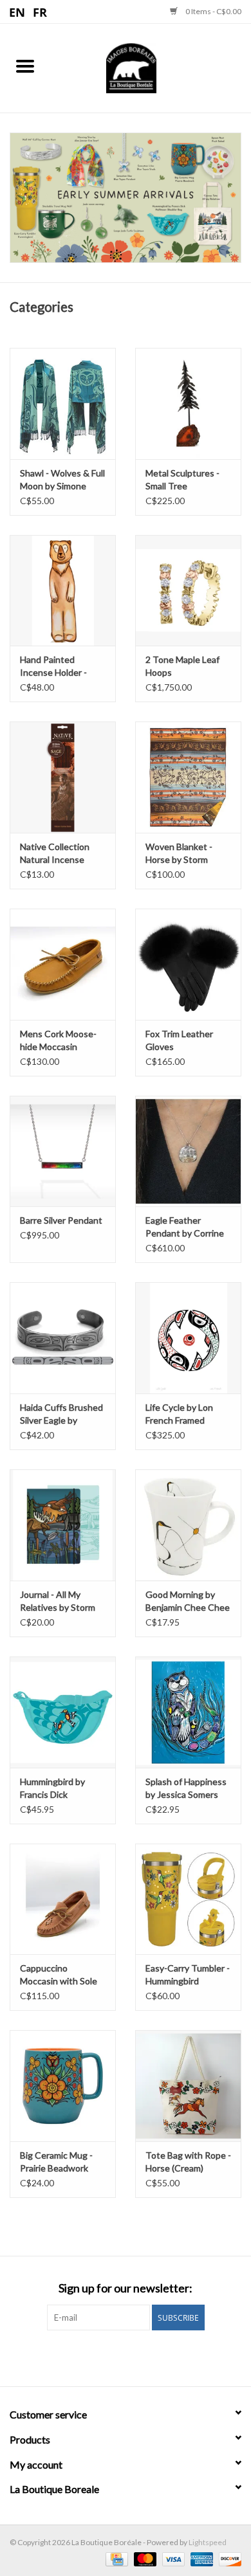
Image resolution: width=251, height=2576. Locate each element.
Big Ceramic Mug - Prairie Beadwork (56, 2162)
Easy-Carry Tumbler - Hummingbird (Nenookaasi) (188, 1975)
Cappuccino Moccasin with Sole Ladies (59, 1975)
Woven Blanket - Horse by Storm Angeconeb (179, 854)
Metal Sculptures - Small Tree (182, 479)
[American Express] (200, 2558)
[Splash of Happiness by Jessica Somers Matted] (188, 1712)
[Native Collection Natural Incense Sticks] (63, 777)
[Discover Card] (228, 2558)
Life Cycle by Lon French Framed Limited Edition (179, 1414)
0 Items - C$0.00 (213, 11)
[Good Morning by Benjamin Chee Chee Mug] (188, 1525)
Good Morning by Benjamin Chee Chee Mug (188, 1601)
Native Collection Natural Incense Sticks (55, 854)
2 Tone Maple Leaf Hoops (182, 666)
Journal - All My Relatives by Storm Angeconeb (58, 1601)
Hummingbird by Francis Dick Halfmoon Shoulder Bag (58, 1789)
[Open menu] (25, 66)
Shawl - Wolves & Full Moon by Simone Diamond (62, 480)
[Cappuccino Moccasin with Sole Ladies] (63, 1899)
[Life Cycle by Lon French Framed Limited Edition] (188, 1338)
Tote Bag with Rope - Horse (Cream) (188, 2162)
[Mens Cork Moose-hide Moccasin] (63, 964)
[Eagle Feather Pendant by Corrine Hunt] (188, 1151)
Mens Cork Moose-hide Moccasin (58, 1040)
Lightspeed (208, 2542)
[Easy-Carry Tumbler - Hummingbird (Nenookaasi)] (188, 1899)
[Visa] (172, 2558)
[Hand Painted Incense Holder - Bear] (63, 591)
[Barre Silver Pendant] (63, 1151)
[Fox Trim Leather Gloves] (188, 964)
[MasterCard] (144, 2558)
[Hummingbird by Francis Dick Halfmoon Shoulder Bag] (63, 1712)
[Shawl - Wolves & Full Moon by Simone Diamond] (63, 404)
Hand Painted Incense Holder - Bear (53, 667)
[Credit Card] (115, 2558)
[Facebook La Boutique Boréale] (115, 2357)
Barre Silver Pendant (61, 1220)
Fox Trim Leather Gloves (179, 1040)
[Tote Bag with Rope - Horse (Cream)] (188, 2086)
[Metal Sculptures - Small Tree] (188, 404)
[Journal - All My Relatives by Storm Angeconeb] (63, 1525)
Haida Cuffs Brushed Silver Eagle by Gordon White (61, 1414)
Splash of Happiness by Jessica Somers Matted (186, 1789)
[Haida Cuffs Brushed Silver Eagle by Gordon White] (63, 1338)
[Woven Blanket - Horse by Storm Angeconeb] (188, 777)
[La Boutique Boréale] (151, 67)
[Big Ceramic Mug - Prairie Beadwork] (63, 2086)
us (18, 12)
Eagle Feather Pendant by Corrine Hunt (185, 1227)
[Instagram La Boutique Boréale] (137, 2357)
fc (40, 12)
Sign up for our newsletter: (126, 2288)
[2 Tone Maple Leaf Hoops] (188, 591)
